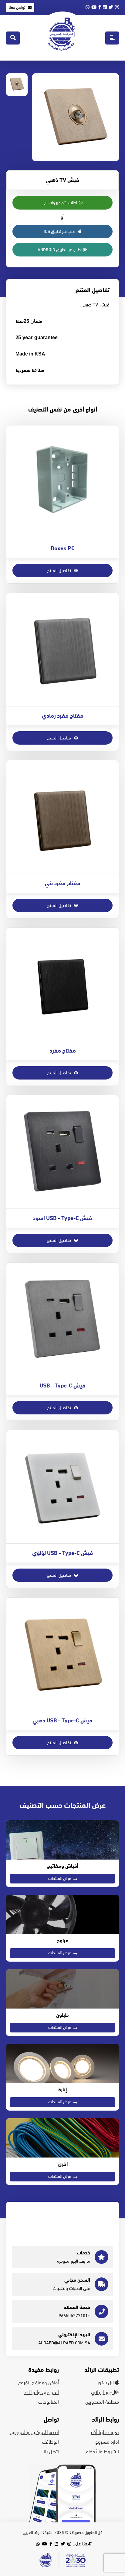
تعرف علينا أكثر (105, 2432)
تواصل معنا (18, 8)
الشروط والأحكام (102, 2452)
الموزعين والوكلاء (42, 2392)
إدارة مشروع (107, 2442)
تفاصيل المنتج (60, 570)
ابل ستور (106, 2383)
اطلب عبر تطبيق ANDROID (60, 250)
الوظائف (51, 2442)
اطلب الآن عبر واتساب (60, 203)
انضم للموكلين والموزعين (34, 2432)
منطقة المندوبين (102, 2402)
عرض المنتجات (60, 1878)
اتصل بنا (51, 2452)
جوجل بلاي (102, 2392)
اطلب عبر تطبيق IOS (61, 231)
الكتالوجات (49, 2402)
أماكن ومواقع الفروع (39, 2383)
